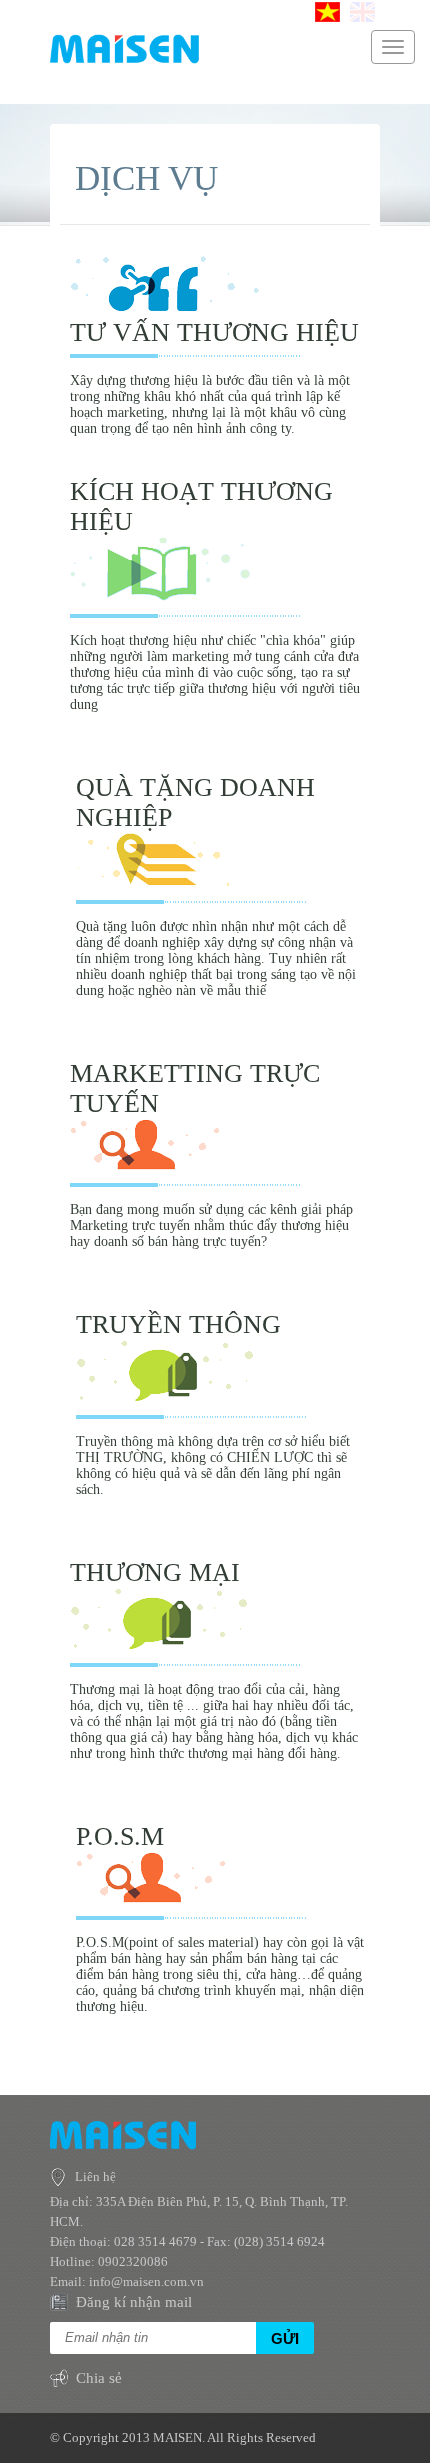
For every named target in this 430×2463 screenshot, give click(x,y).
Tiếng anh (362, 12)
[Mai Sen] (125, 59)
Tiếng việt (327, 12)
